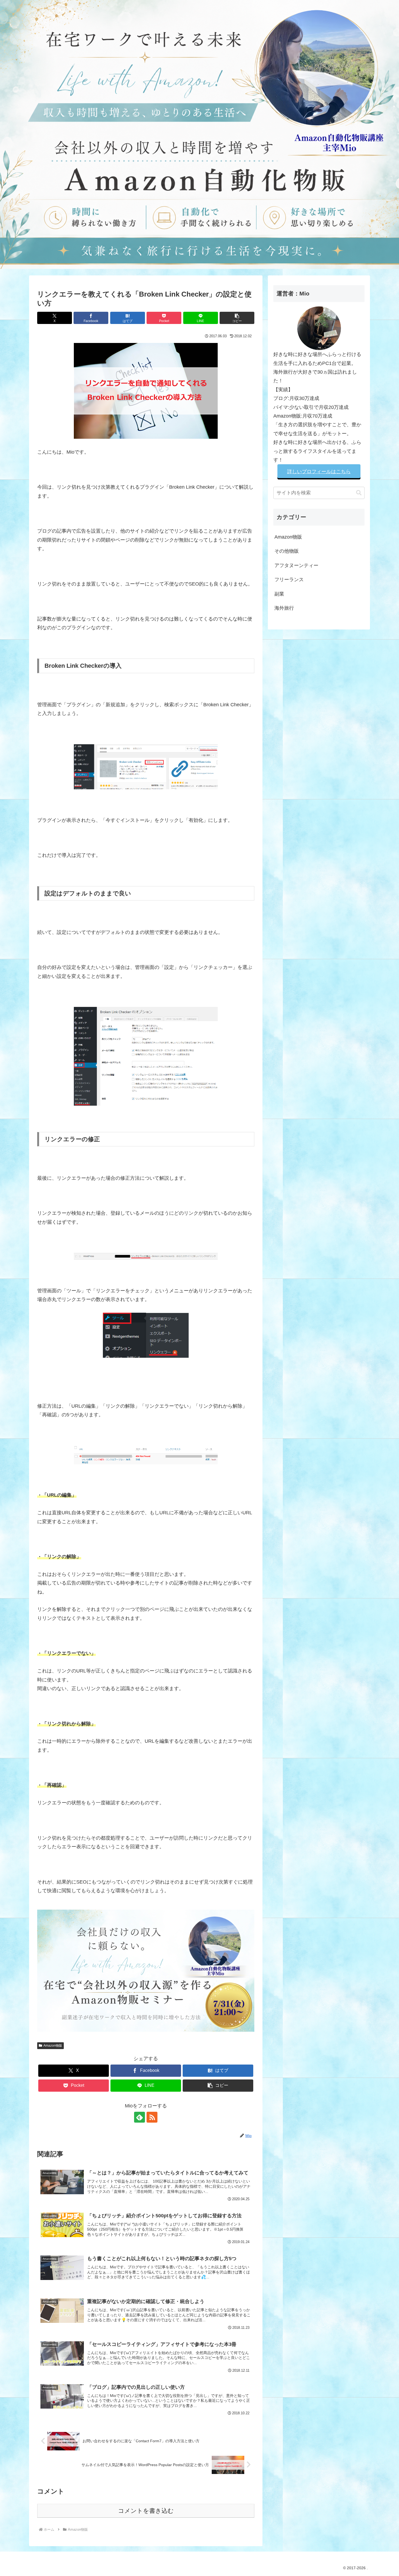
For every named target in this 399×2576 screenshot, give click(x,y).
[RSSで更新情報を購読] (152, 2117)
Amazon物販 (53, 2046)
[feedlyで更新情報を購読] (140, 2117)
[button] (237, 318)
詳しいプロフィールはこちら (319, 472)
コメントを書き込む (146, 2511)
